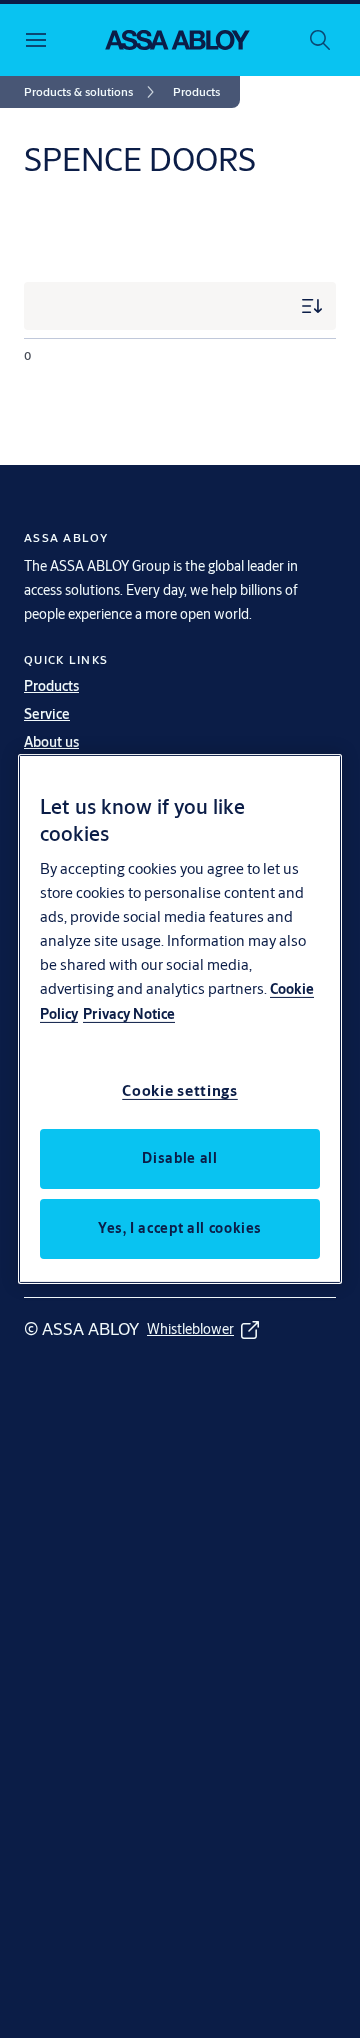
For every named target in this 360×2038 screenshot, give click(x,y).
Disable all (179, 1158)
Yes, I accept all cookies (180, 1228)
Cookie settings (180, 1090)
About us (51, 742)
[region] (180, 1019)
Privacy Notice (129, 1014)
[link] (92, 92)
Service (47, 714)
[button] (196, 92)
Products (51, 686)
